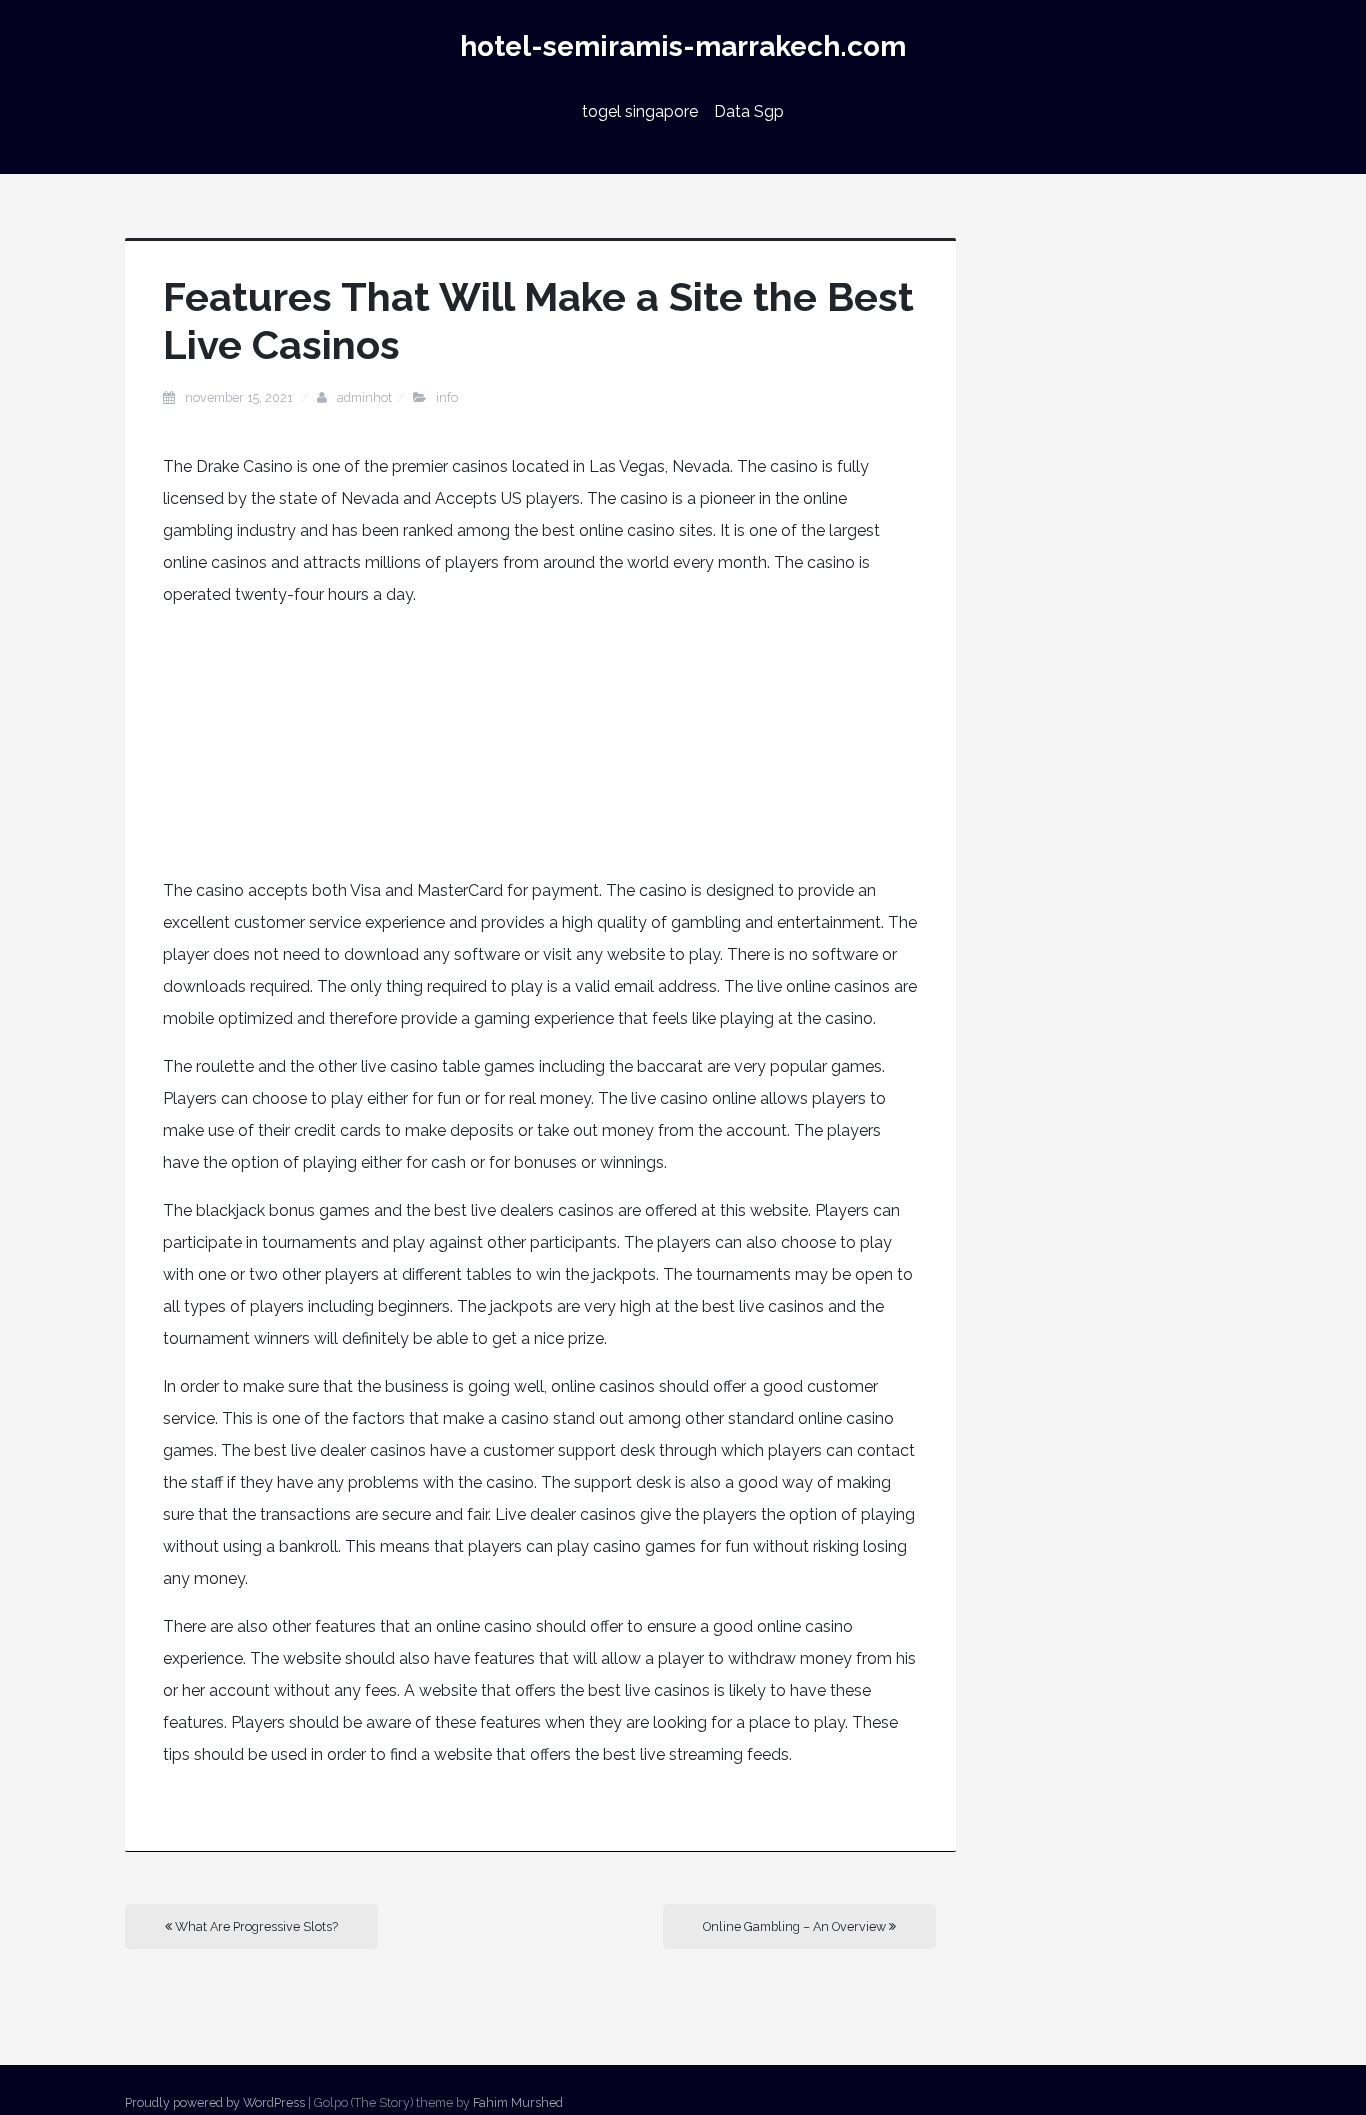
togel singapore (640, 111)
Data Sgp (749, 111)
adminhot (364, 397)
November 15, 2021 (240, 397)
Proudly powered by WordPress (215, 2102)
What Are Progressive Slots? (255, 1926)
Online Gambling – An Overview (796, 1926)
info (447, 397)
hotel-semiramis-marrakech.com (683, 46)
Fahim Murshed (518, 2102)
